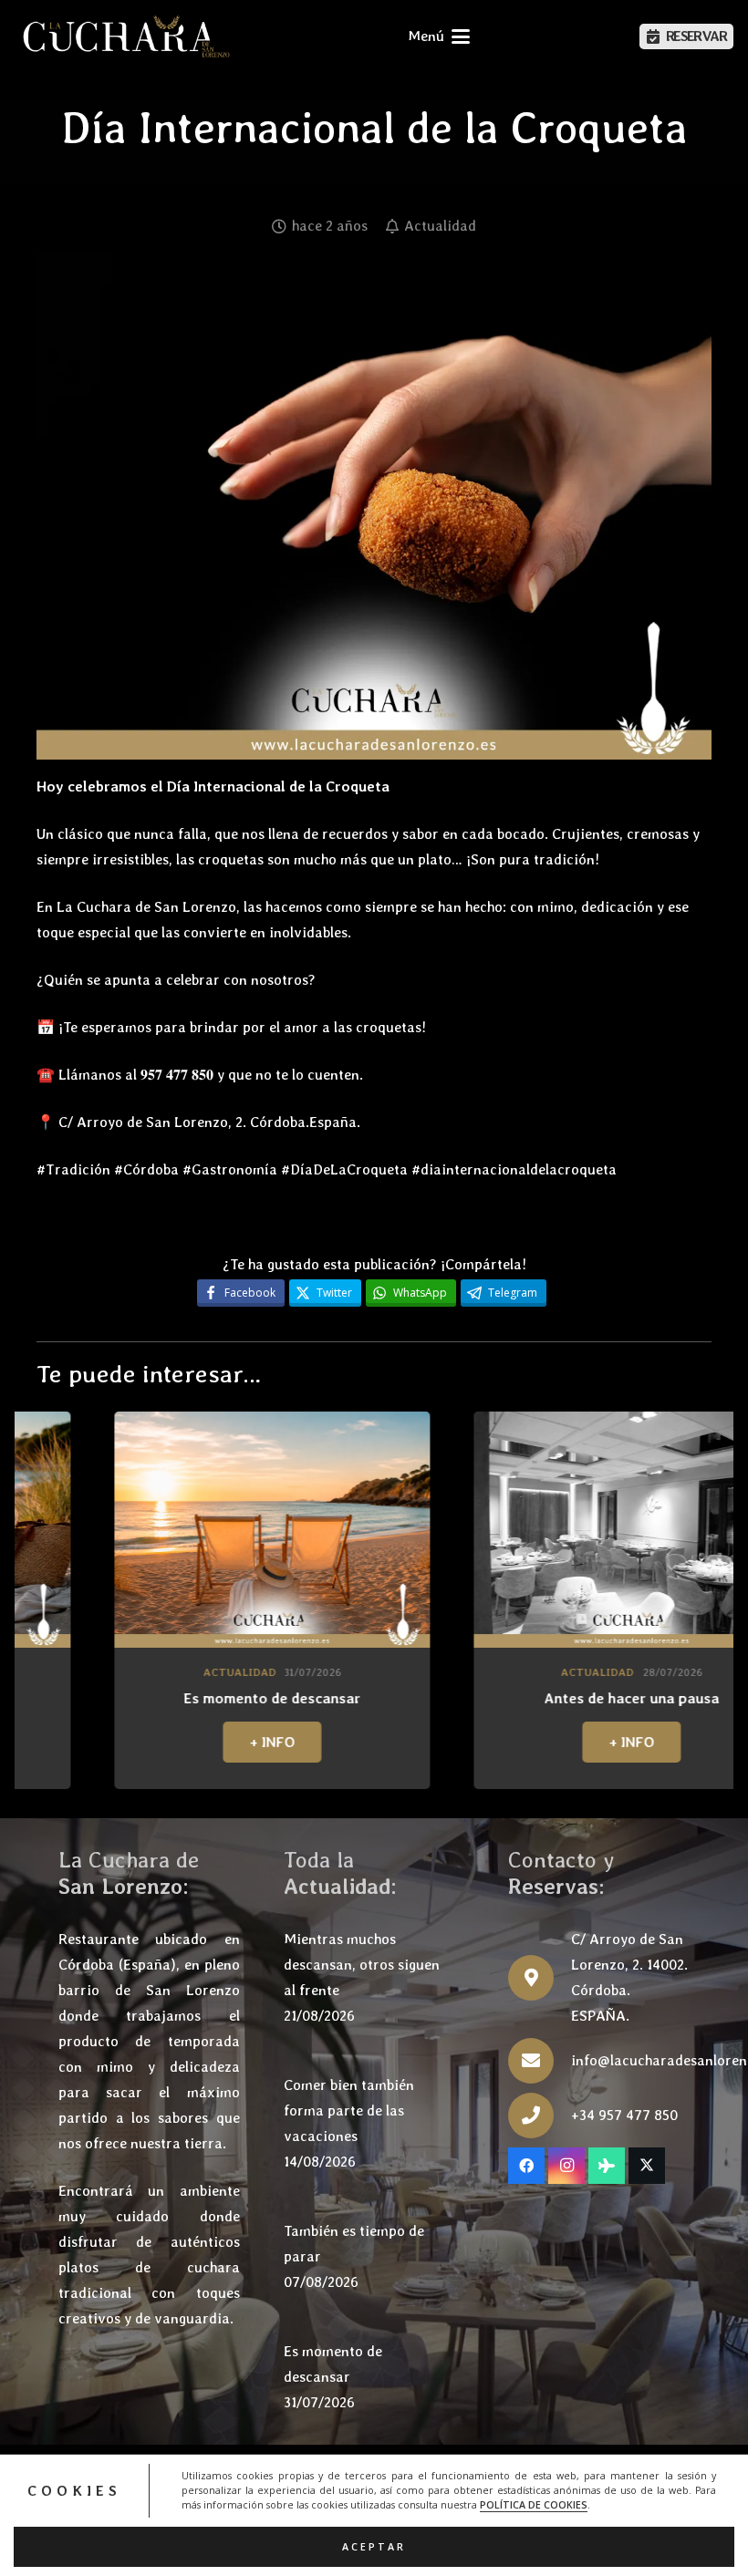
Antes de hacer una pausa (472, 1698)
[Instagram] (566, 2166)
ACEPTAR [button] (374, 2547)
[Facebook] (526, 2166)
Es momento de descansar (112, 1698)
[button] (439, 36)
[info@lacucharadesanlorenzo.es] (540, 2061)
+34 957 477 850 (624, 2115)
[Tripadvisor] (607, 2166)
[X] (647, 2166)
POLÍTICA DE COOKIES (534, 2505)
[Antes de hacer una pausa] (472, 1530)
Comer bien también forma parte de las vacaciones (349, 2110)
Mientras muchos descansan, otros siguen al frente (362, 1965)
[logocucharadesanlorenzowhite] (126, 36)
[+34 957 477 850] (540, 2116)
